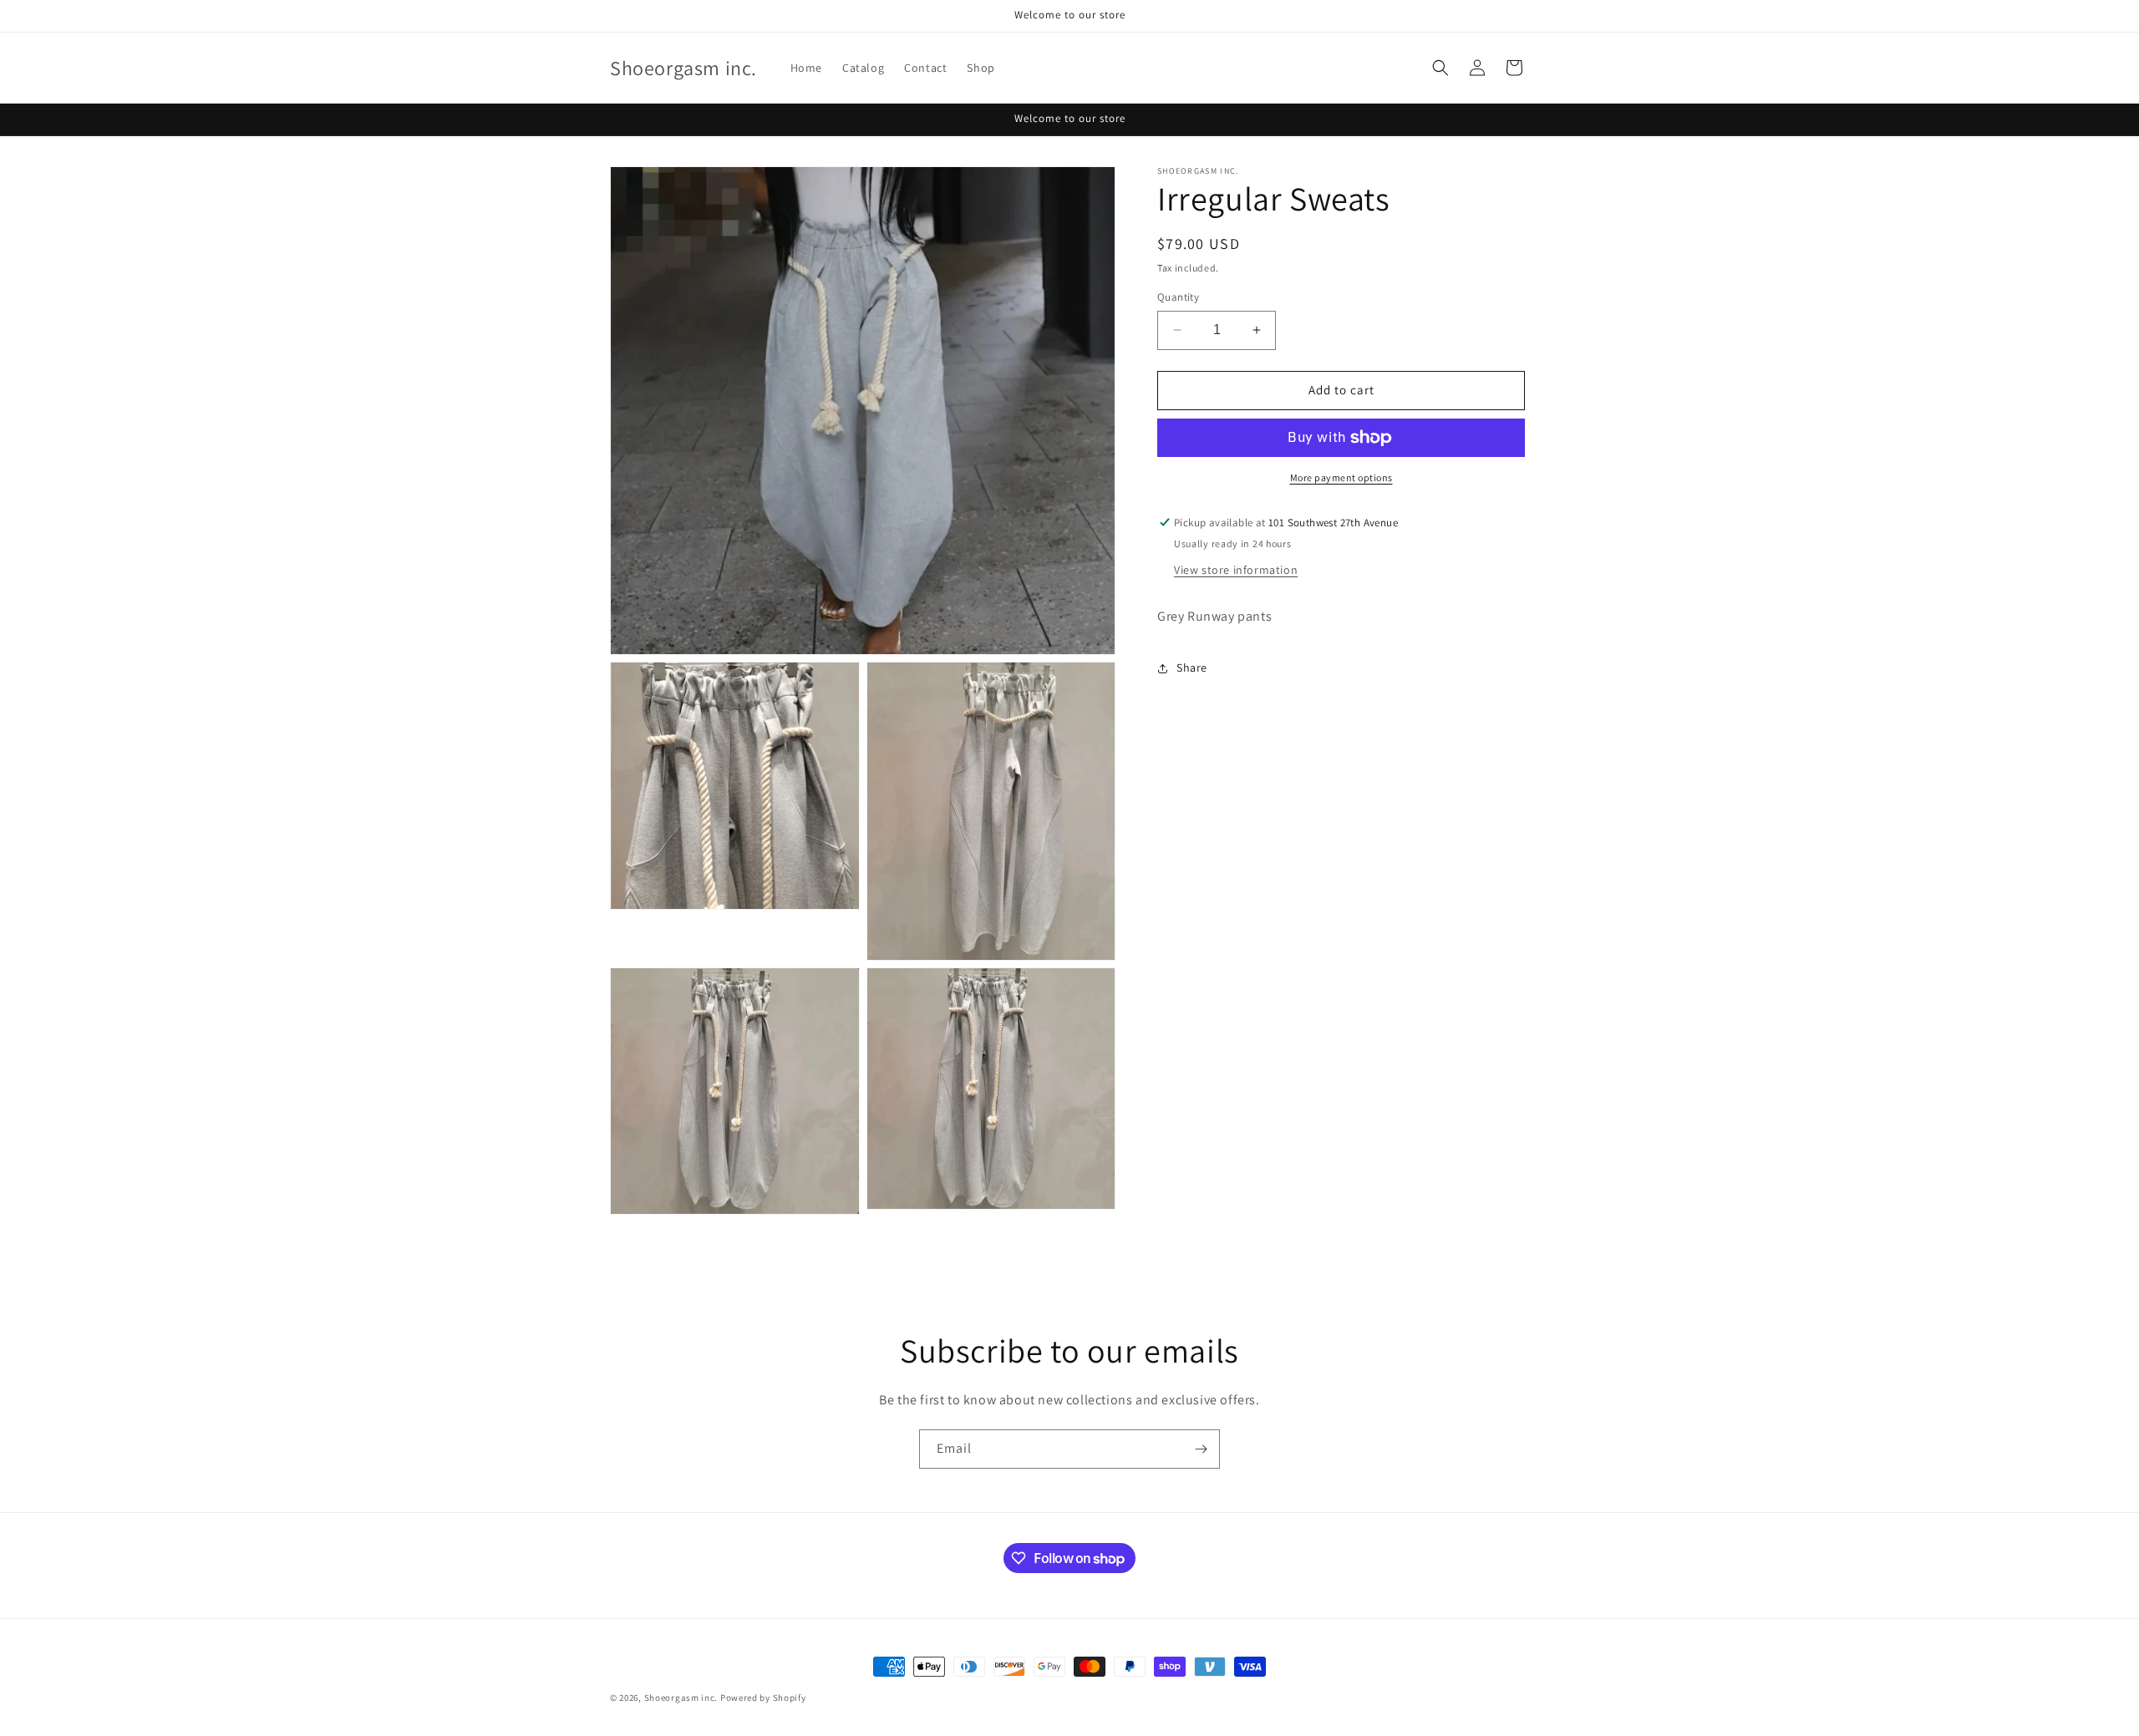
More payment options (1341, 477)
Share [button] (1192, 667)
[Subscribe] (1201, 1449)
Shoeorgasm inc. (681, 1698)
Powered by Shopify (763, 1698)
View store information (1236, 570)
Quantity (1178, 297)
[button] (1440, 68)
